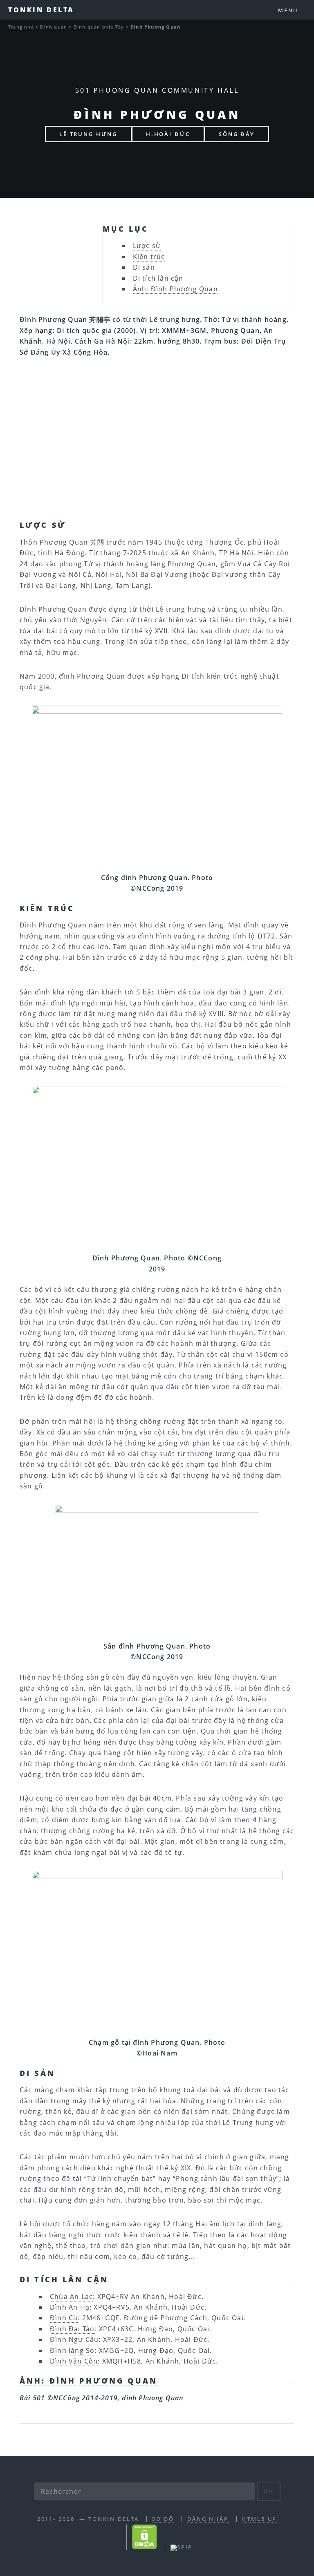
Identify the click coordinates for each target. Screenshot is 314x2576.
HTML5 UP (259, 2519)
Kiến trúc (149, 257)
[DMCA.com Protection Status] (145, 2547)
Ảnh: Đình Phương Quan (175, 289)
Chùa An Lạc (71, 2297)
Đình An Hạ (70, 2307)
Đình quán (54, 27)
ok (269, 2491)
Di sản (144, 267)
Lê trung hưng (88, 134)
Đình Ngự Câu (74, 2339)
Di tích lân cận (158, 278)
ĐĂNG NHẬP (208, 2519)
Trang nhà (21, 27)
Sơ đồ (163, 2519)
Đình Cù (64, 2318)
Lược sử (147, 246)
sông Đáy (237, 134)
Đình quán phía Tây (99, 27)
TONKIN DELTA (41, 10)
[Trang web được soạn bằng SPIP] (182, 2547)
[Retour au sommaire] (291, 524)
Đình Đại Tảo (72, 2329)
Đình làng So (72, 2350)
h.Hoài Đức (168, 134)
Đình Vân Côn (74, 2361)
